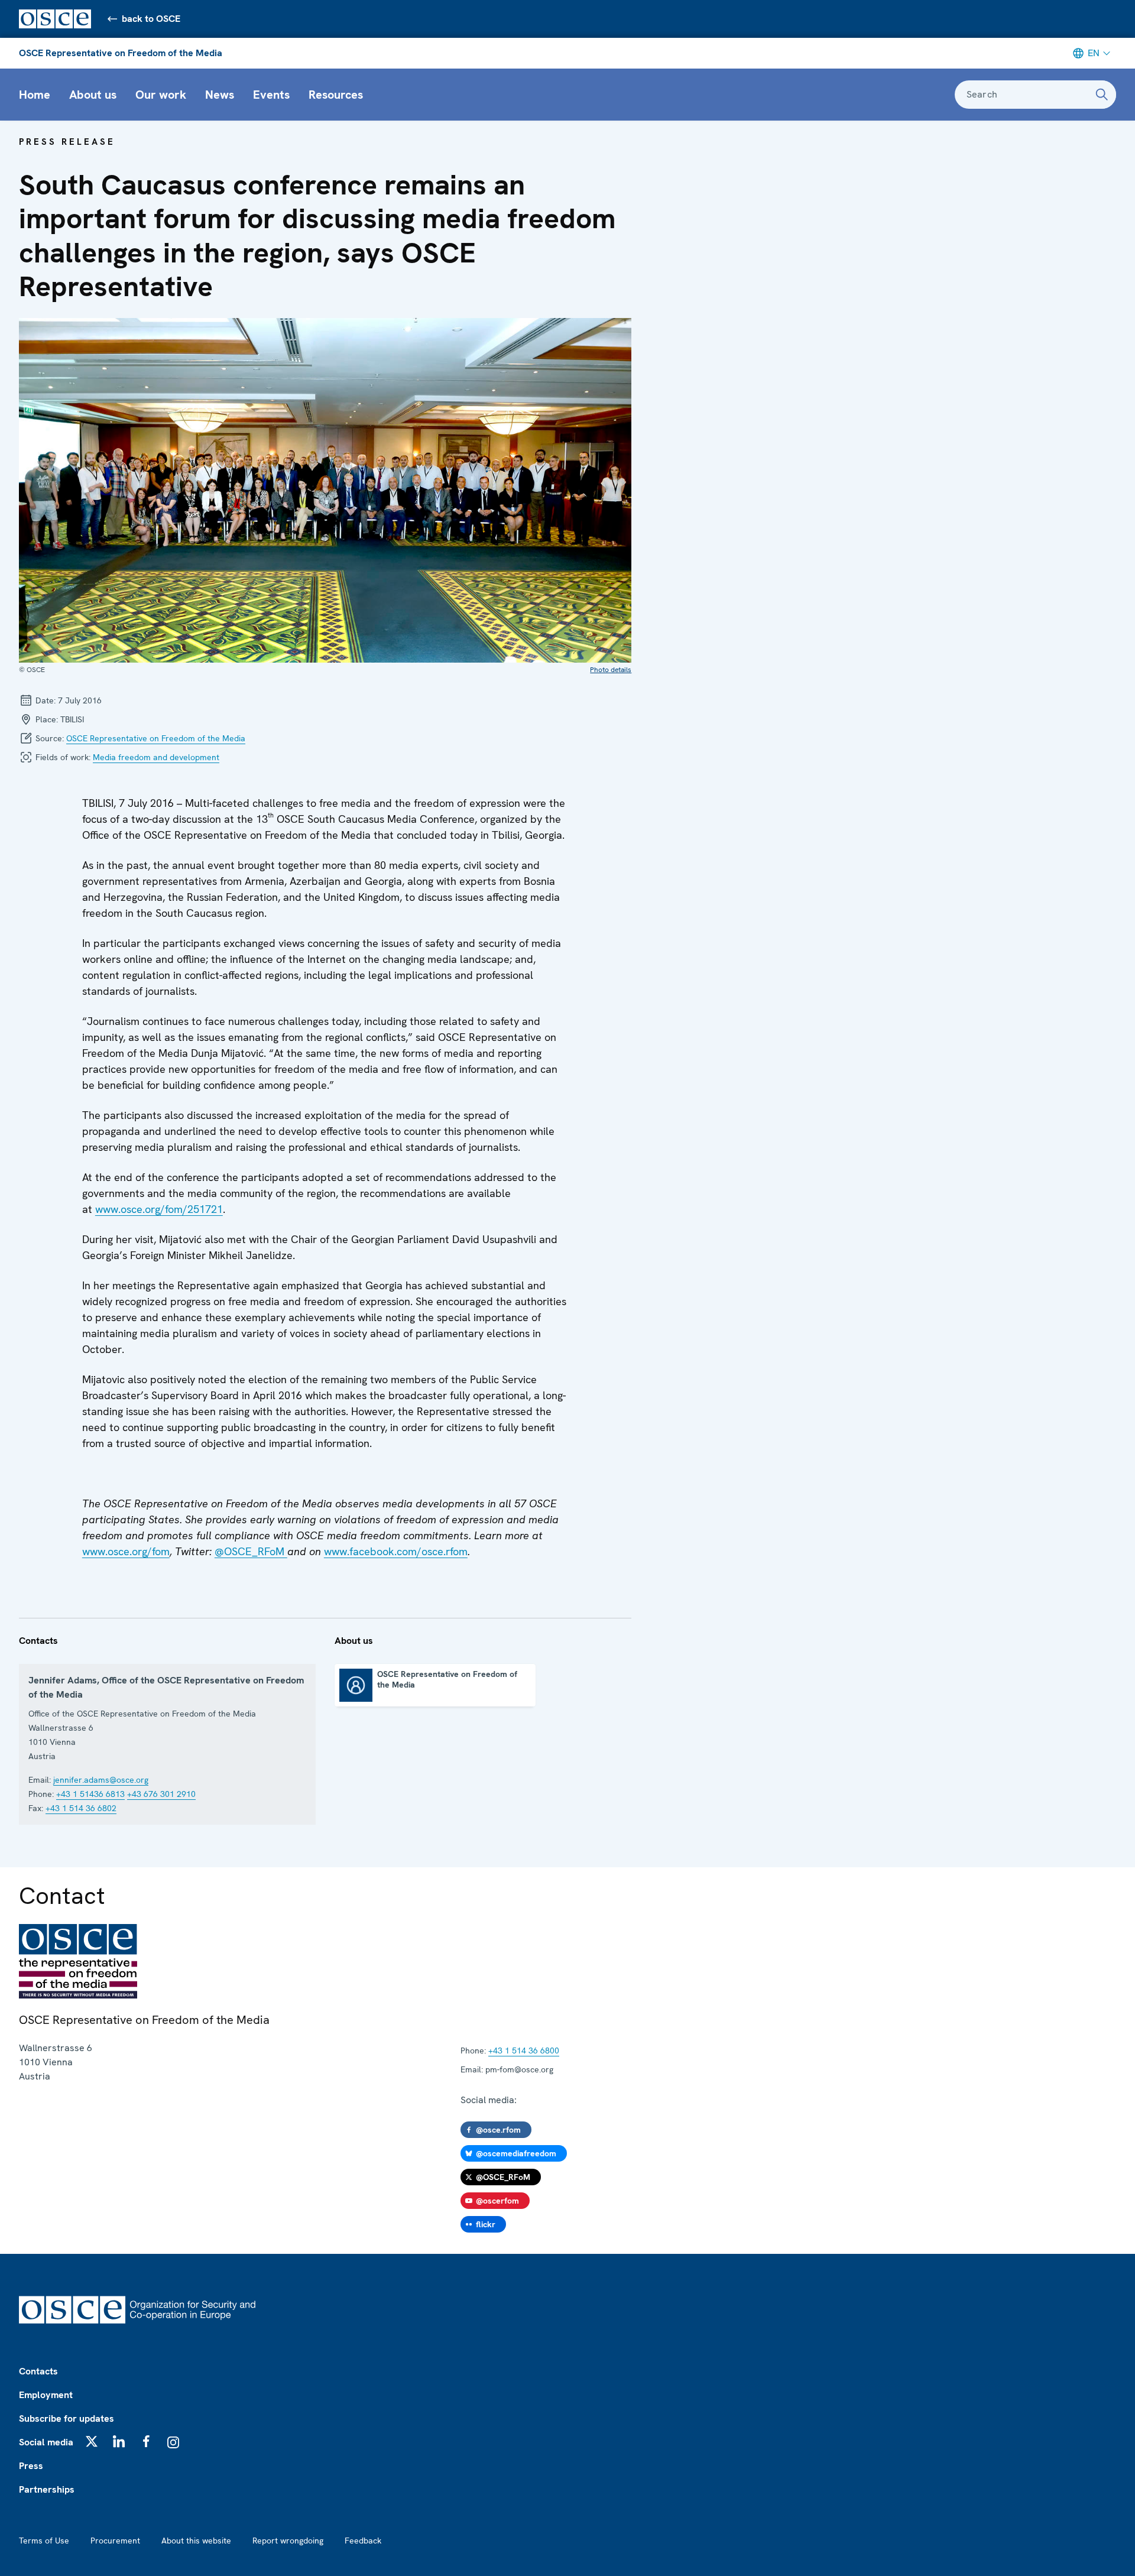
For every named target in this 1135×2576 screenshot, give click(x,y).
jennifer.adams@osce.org (101, 1780)
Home (35, 95)
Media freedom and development (156, 757)
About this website (196, 2541)
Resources (336, 95)
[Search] (1102, 95)
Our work (161, 95)
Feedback (363, 2541)
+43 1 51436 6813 (90, 1794)
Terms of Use (44, 2541)
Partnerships (47, 2489)
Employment (46, 2395)
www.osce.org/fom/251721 (159, 1209)
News (220, 95)
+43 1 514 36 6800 (524, 2051)
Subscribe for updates (67, 2418)
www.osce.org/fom (126, 1551)
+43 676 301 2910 (161, 1794)
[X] (92, 2441)
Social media (46, 2442)
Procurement (115, 2541)
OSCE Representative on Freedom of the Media (121, 53)
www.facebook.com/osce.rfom (396, 1551)
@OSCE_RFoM (251, 1551)
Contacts (38, 2371)
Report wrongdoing (288, 2541)
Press (31, 2466)
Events (271, 95)
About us (93, 95)
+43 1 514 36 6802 (81, 1808)
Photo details (611, 670)
